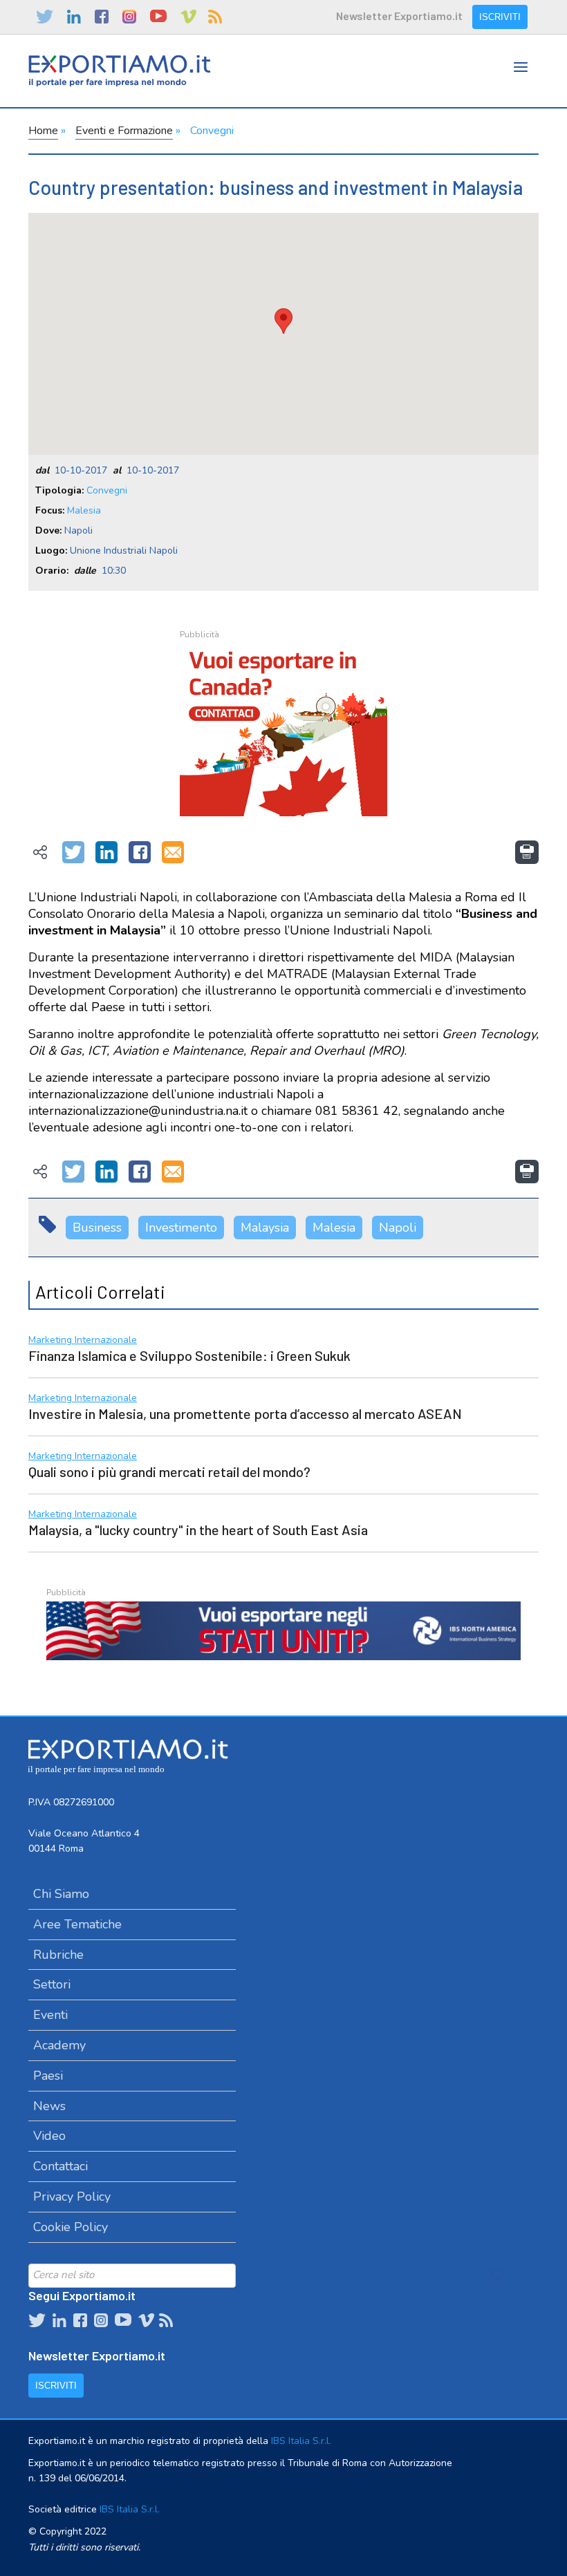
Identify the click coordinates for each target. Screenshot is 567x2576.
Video (49, 2136)
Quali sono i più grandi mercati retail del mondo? (169, 1472)
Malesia (84, 510)
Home (43, 131)
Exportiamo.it (119, 71)
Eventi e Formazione (124, 131)
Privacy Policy (72, 2197)
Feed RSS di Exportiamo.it (215, 17)
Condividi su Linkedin (106, 853)
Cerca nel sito (499, 2275)
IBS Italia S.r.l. (301, 2441)
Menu (521, 81)
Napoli (398, 1228)
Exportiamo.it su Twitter (45, 17)
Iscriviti (500, 17)
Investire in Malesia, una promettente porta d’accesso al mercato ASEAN (245, 1413)
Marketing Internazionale (83, 1341)
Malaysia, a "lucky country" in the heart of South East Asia (198, 1530)
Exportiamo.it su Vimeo (187, 17)
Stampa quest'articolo (527, 852)
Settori (52, 1984)
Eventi (50, 2015)
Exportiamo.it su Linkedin (74, 17)
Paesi (48, 2076)
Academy (59, 2045)
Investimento (181, 1228)
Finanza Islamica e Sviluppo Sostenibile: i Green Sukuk (189, 1355)
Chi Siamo (61, 1894)
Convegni (212, 131)
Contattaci (61, 2166)
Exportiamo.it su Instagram (129, 17)
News (49, 2106)
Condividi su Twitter (73, 853)
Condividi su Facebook (140, 853)
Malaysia (265, 1228)
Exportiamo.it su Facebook (102, 17)
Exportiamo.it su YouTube (158, 17)
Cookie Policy (71, 2227)
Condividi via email (173, 853)
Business (97, 1228)
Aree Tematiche (77, 1924)
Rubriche (58, 1955)
